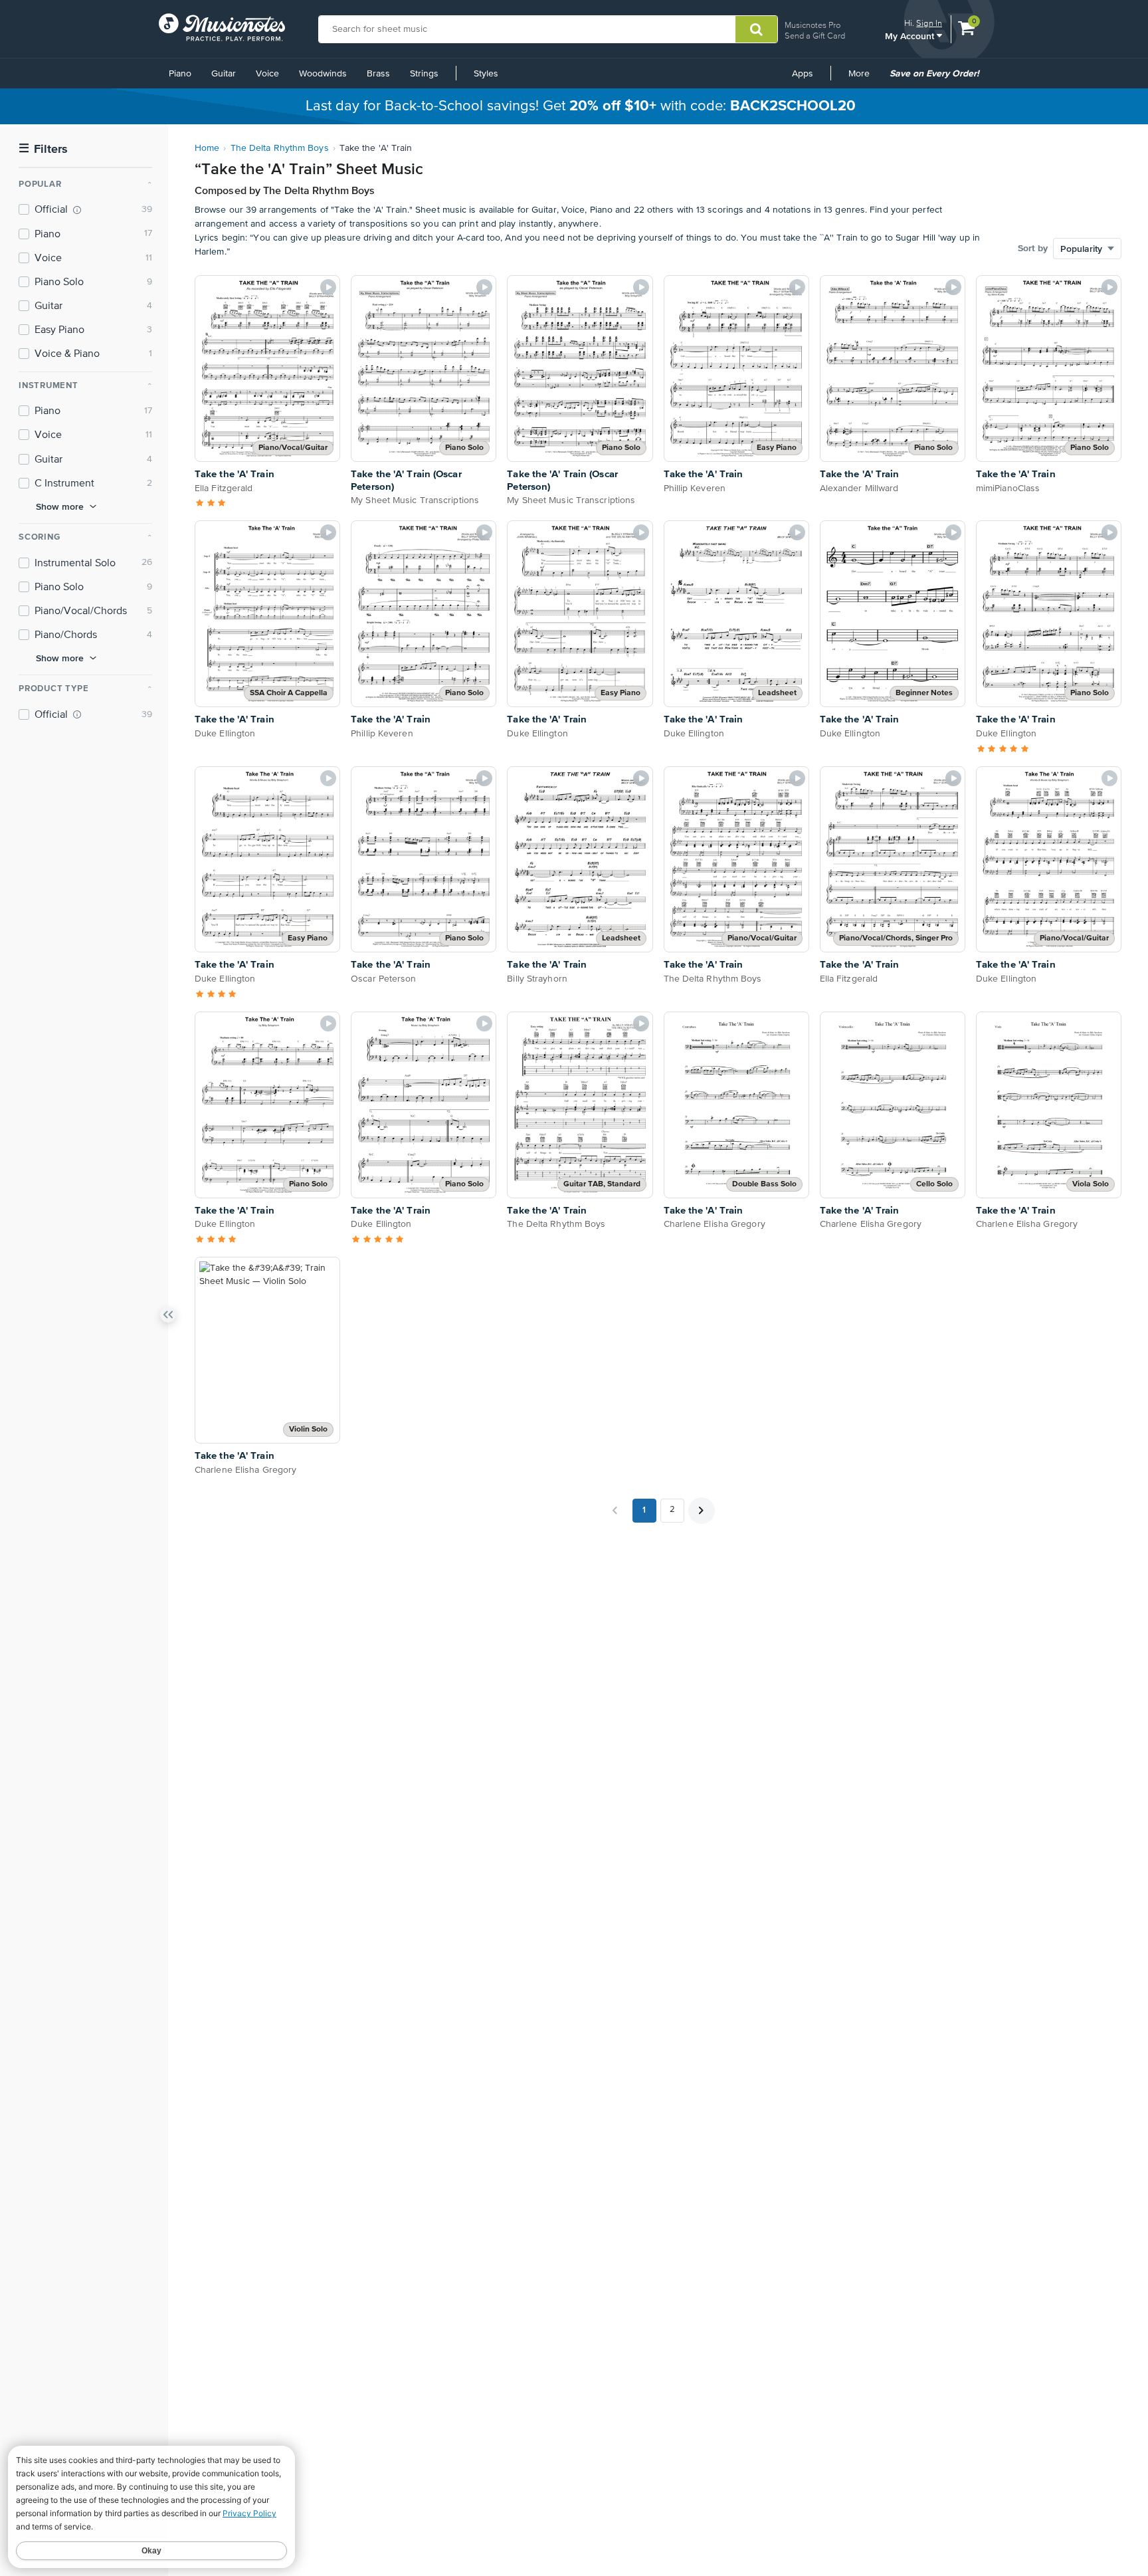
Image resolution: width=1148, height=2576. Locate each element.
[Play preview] (328, 287)
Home (207, 148)
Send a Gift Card (815, 36)
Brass (378, 74)
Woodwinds (323, 74)
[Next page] (702, 1511)
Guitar (224, 74)
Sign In (929, 23)
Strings (424, 74)
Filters (43, 149)
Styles (486, 74)
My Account (911, 36)
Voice (267, 74)
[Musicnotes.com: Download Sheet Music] (222, 27)
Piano (180, 74)
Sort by (1033, 249)
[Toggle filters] (168, 1317)
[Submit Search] (756, 29)
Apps (803, 74)
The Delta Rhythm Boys (280, 148)
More (864, 78)
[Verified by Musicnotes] (77, 210)
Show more (60, 506)
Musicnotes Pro (813, 25)
